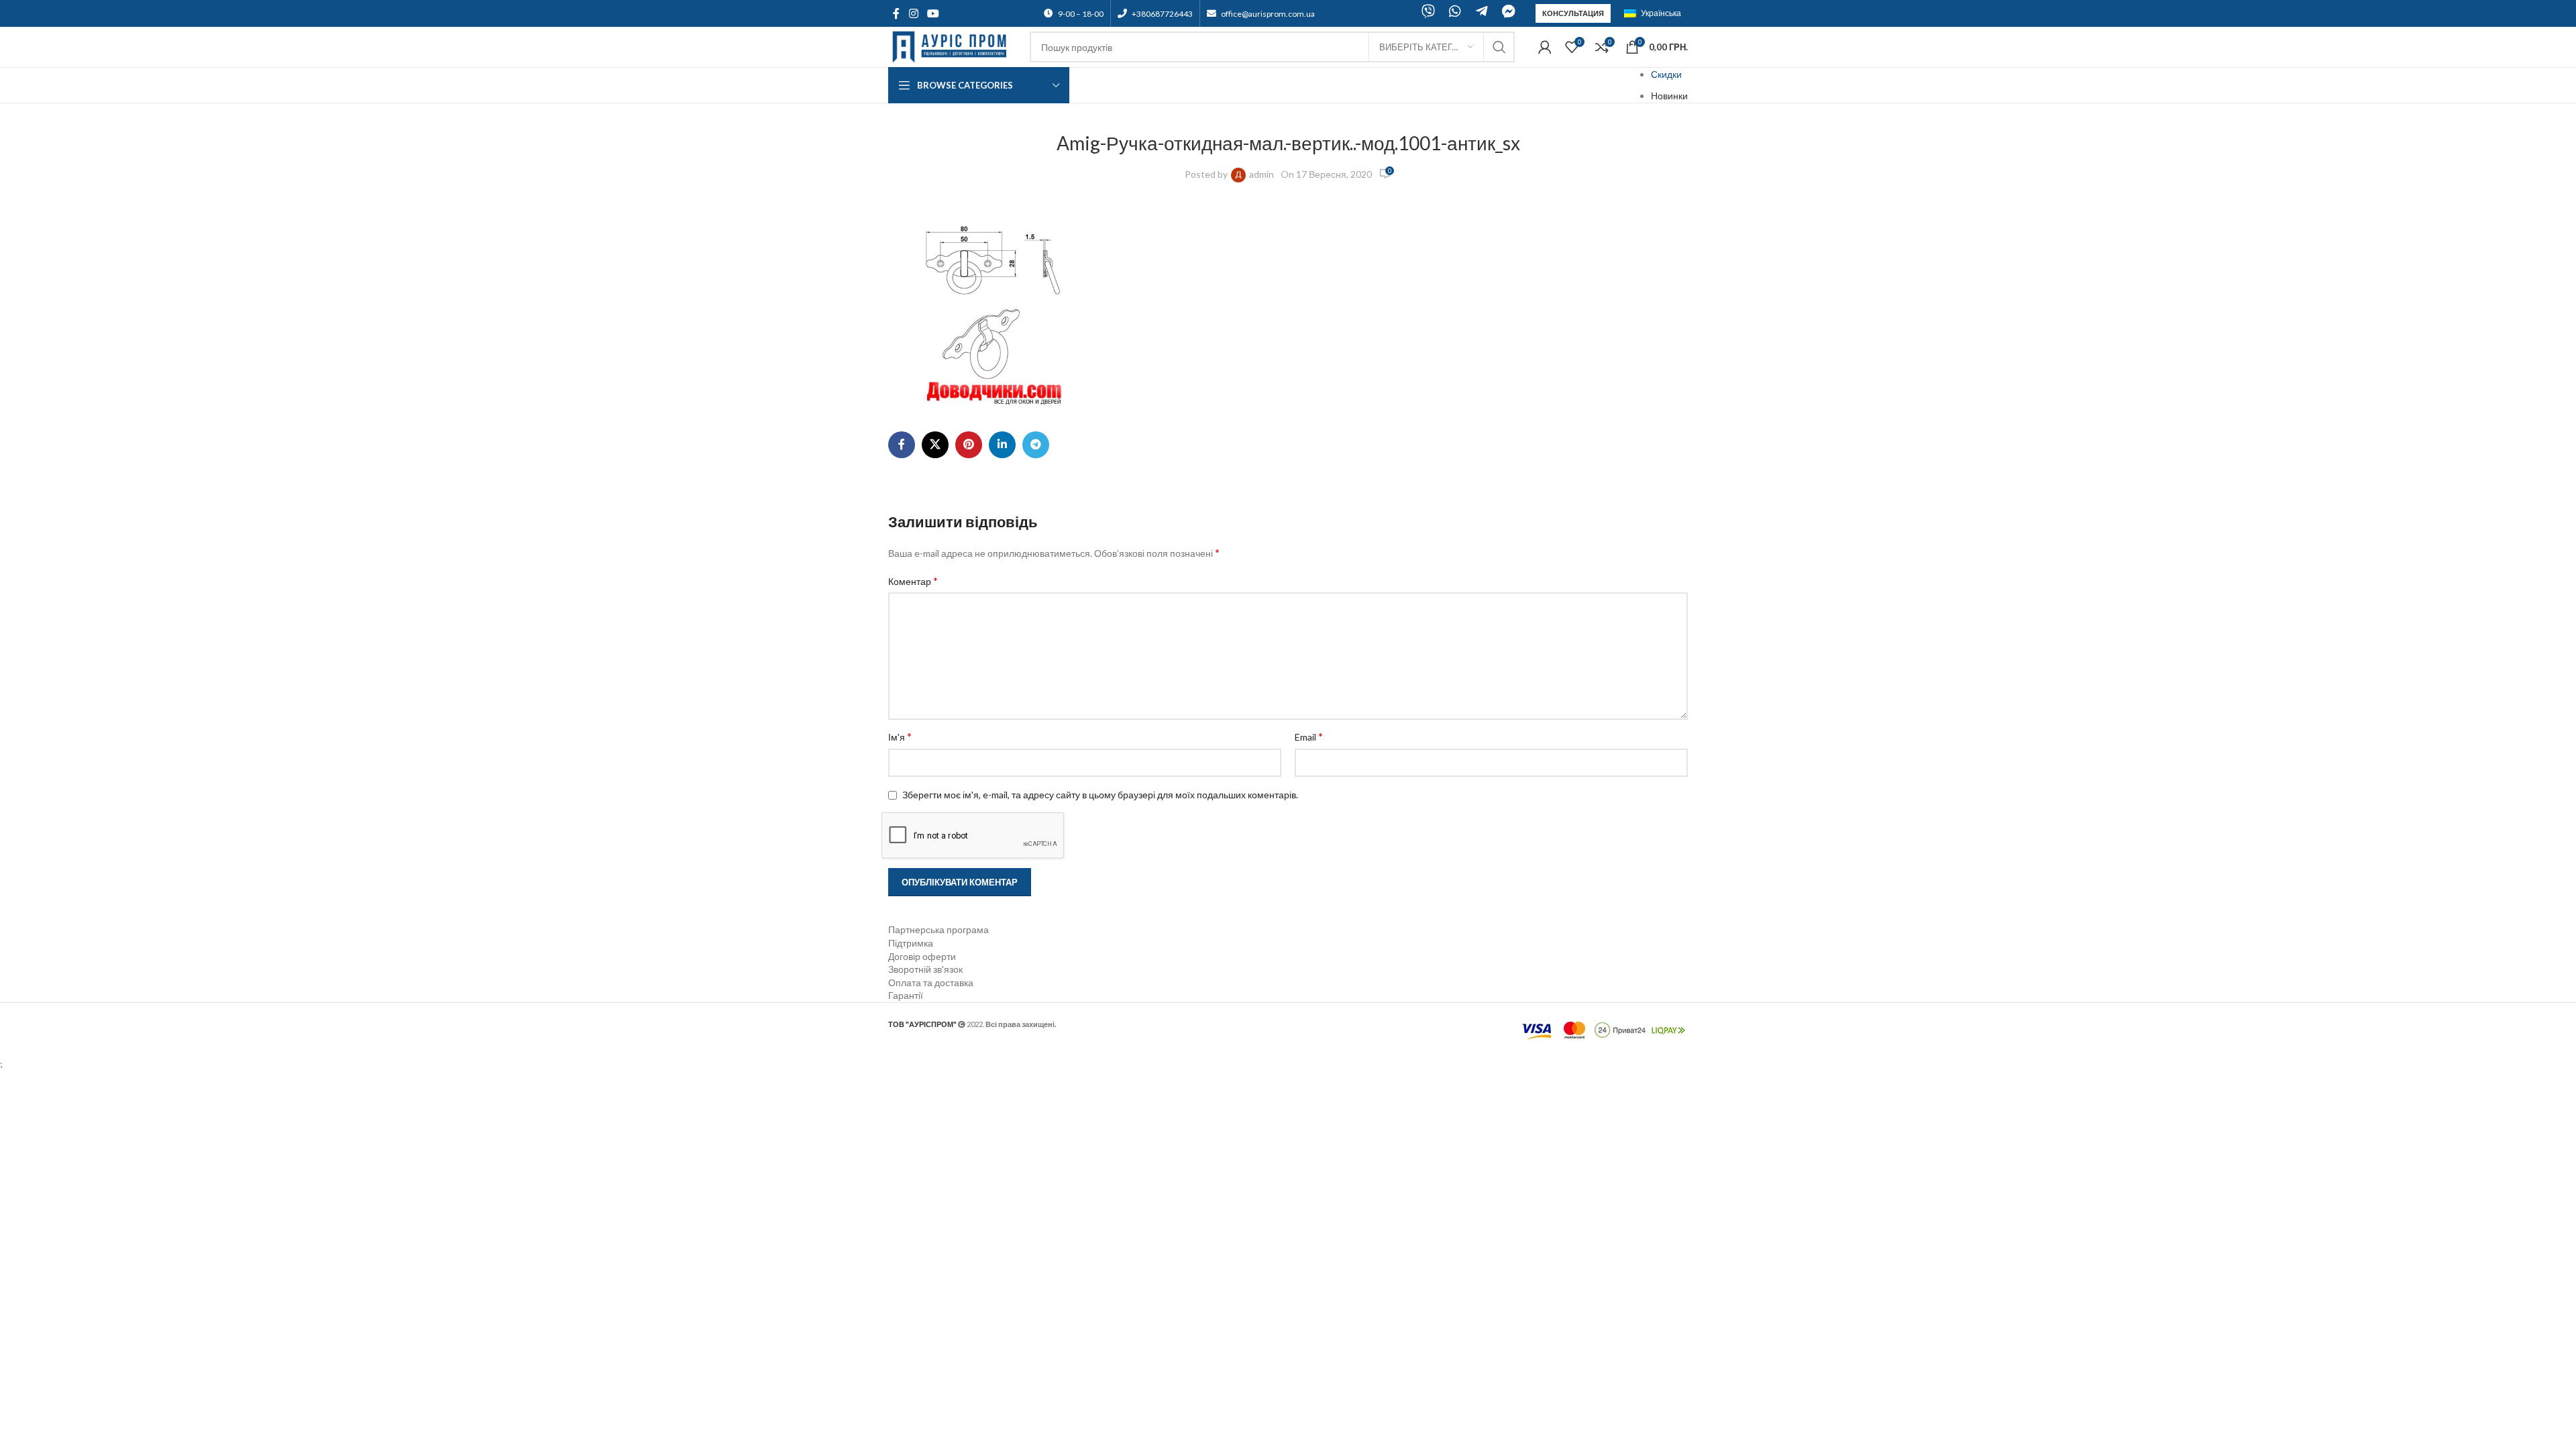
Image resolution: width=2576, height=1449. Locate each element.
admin (1262, 174)
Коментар (913, 581)
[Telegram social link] (1036, 445)
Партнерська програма (938, 929)
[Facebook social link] (896, 13)
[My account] (1545, 47)
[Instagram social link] (913, 13)
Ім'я (900, 736)
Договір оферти (922, 956)
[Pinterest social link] (969, 445)
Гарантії (906, 995)
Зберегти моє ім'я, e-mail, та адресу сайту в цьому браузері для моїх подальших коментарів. (1100, 795)
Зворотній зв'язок (925, 969)
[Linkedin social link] (1002, 445)
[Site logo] (952, 46)
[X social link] (935, 445)
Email (1309, 736)
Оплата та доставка (931, 982)
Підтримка (911, 943)
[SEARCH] (1499, 47)
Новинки (1669, 96)
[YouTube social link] (933, 13)
